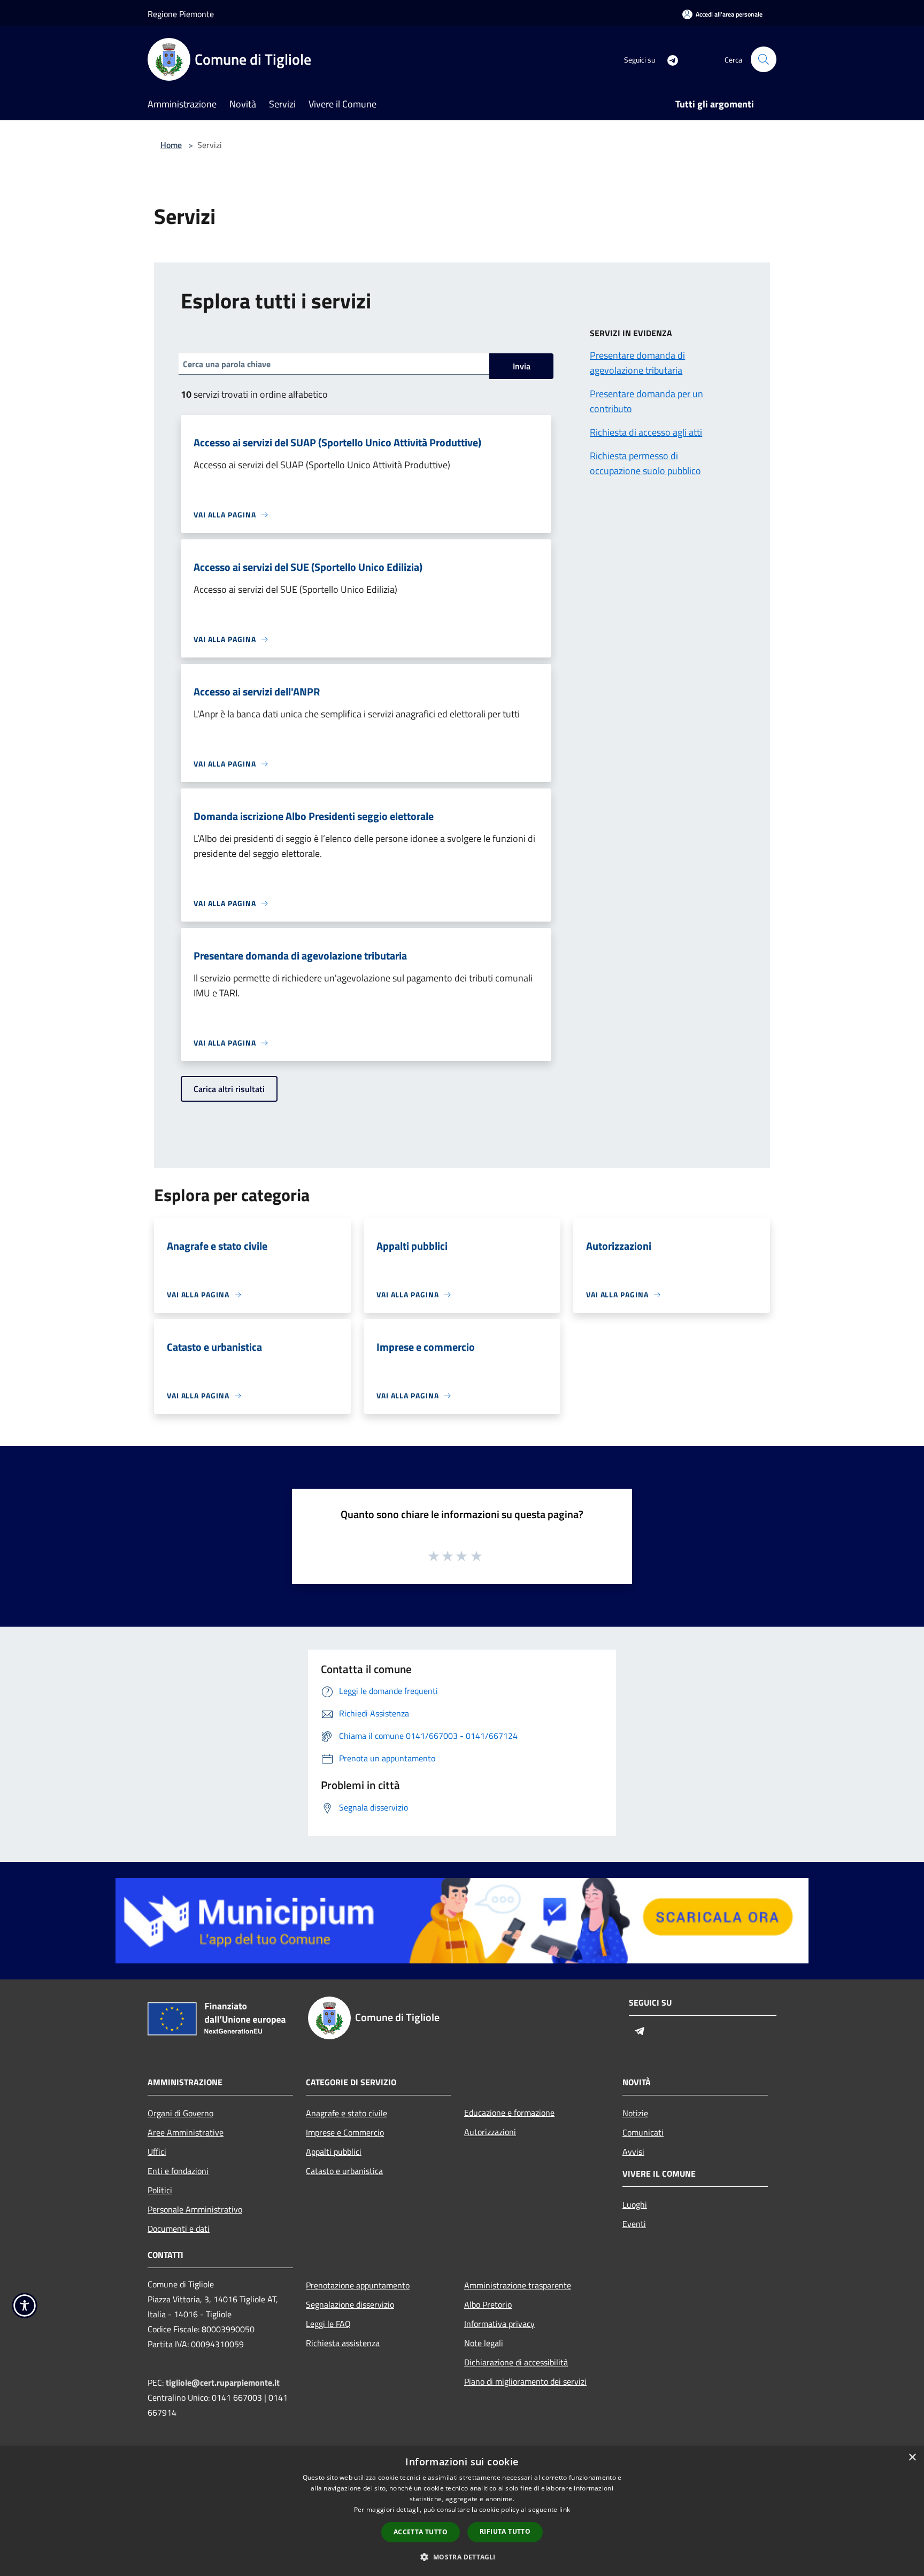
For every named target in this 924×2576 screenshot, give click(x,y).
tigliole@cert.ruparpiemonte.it (223, 2382)
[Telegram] (668, 59)
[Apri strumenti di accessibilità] (25, 2306)
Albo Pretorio (488, 2304)
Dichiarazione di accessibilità (516, 2362)
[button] (462, 2557)
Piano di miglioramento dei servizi (525, 2381)
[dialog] (462, 2511)
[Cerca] (764, 59)
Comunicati (643, 2132)
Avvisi (633, 2152)
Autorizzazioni (490, 2132)
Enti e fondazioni (178, 2171)
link (565, 2509)
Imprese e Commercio (345, 2132)
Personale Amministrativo (195, 2209)
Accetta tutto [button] (421, 2532)
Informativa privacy (499, 2324)
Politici (160, 2190)
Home (171, 145)
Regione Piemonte (181, 14)
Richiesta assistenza (343, 2343)
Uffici (157, 2152)
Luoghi (635, 2204)
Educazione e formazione (509, 2113)
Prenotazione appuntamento (358, 2285)
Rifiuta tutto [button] (505, 2531)
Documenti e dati (179, 2229)
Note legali (484, 2343)
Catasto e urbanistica (344, 2171)
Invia (522, 366)
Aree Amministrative (186, 2132)
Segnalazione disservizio (350, 2304)
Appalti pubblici (334, 2152)
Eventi (634, 2224)
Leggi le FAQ (328, 2324)
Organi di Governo (180, 2113)
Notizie (635, 2113)
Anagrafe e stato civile (346, 2113)
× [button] (912, 2458)
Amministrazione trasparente (518, 2285)
